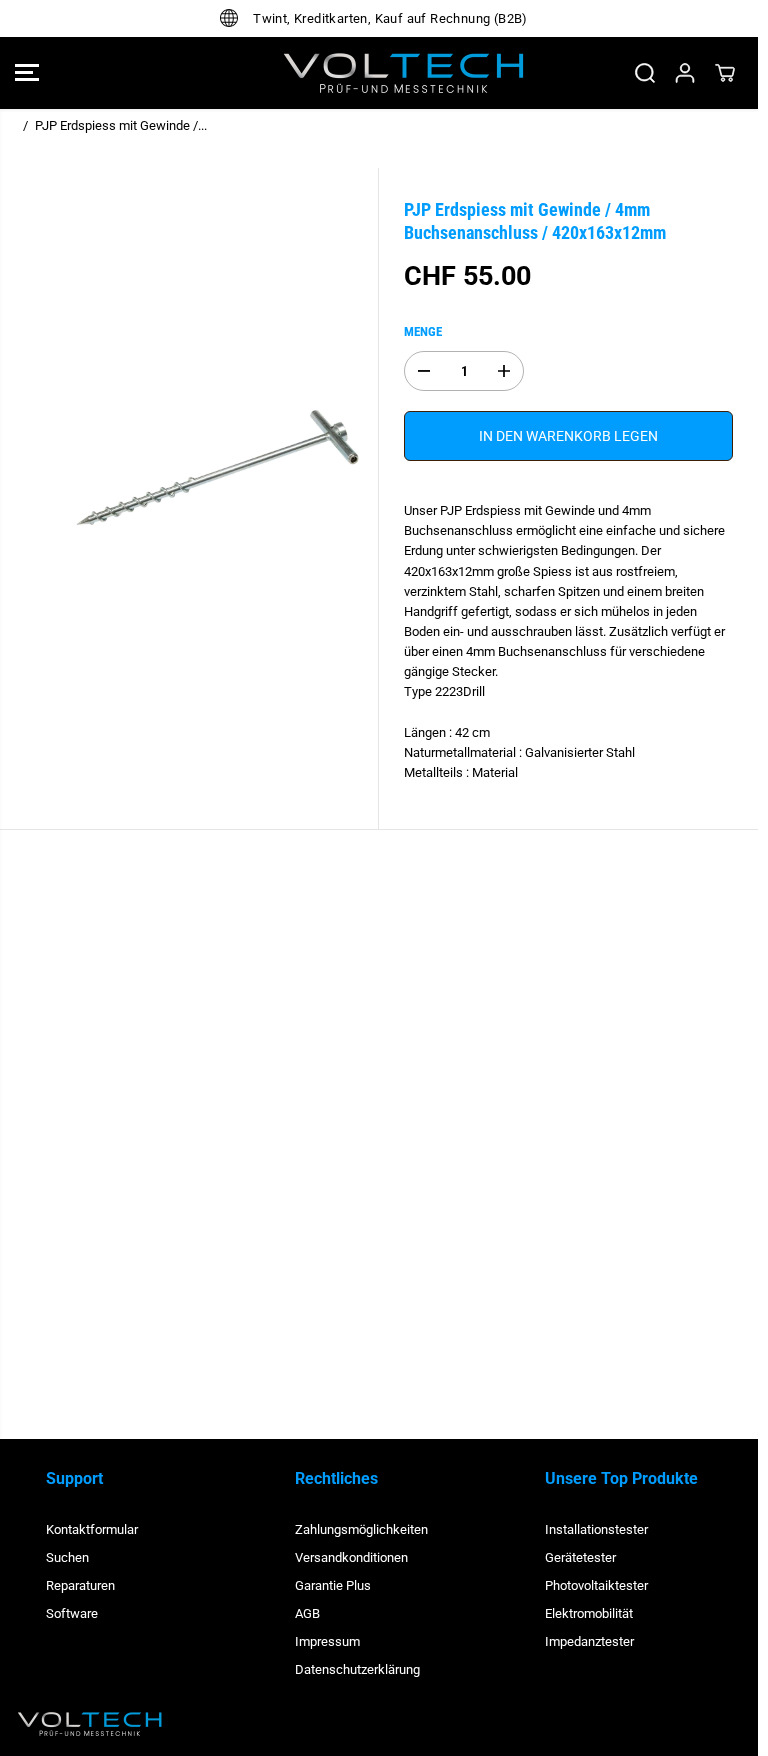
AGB (307, 1613)
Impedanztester (589, 1641)
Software (72, 1613)
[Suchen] (645, 73)
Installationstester (596, 1529)
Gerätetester (580, 1557)
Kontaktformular (92, 1529)
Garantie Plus (333, 1585)
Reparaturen (80, 1585)
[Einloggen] (685, 73)
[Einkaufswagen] (725, 73)
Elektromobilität (589, 1613)
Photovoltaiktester (596, 1585)
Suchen (67, 1557)
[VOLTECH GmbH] (379, 73)
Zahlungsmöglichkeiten (361, 1529)
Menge (423, 331)
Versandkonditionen (351, 1557)
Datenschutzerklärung (357, 1669)
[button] (27, 73)
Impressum (327, 1641)
